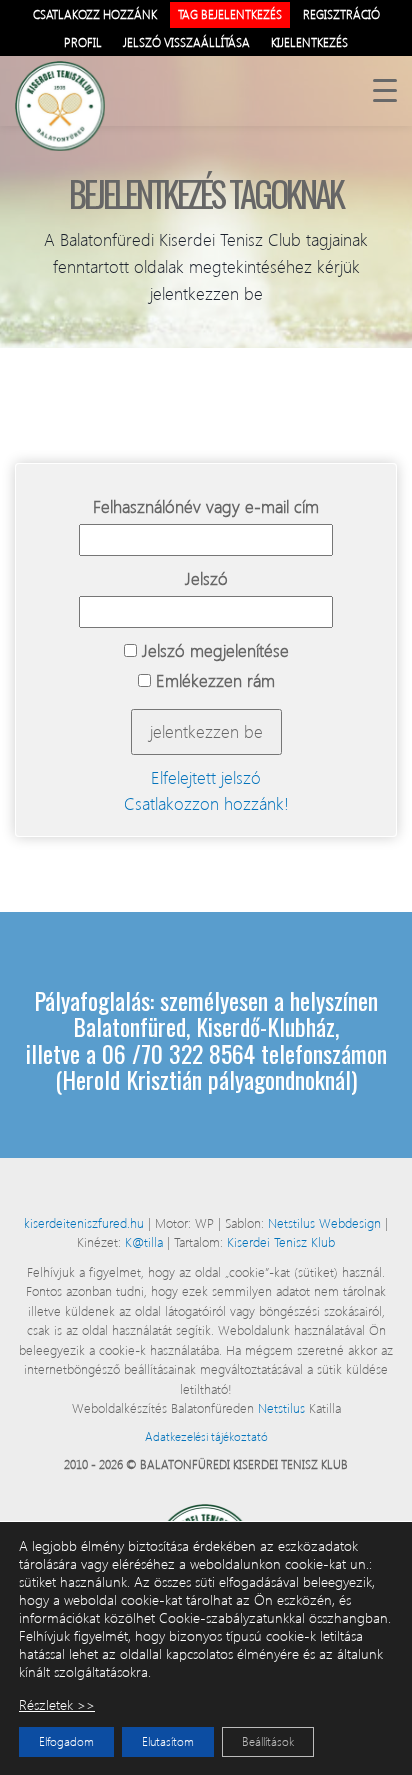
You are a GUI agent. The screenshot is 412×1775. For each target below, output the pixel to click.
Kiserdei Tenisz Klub (281, 1241)
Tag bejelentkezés (230, 14)
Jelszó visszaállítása (186, 42)
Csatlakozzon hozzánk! (206, 803)
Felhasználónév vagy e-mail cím (206, 506)
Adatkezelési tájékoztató (206, 1436)
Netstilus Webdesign (326, 1222)
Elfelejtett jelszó (206, 777)
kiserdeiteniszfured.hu (86, 1222)
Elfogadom (66, 1741)
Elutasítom (168, 1741)
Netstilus (283, 1407)
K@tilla (146, 1241)
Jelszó (206, 578)
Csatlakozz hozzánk (95, 14)
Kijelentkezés (309, 42)
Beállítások (268, 1741)
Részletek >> (57, 1705)
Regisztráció (341, 14)
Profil (83, 42)
